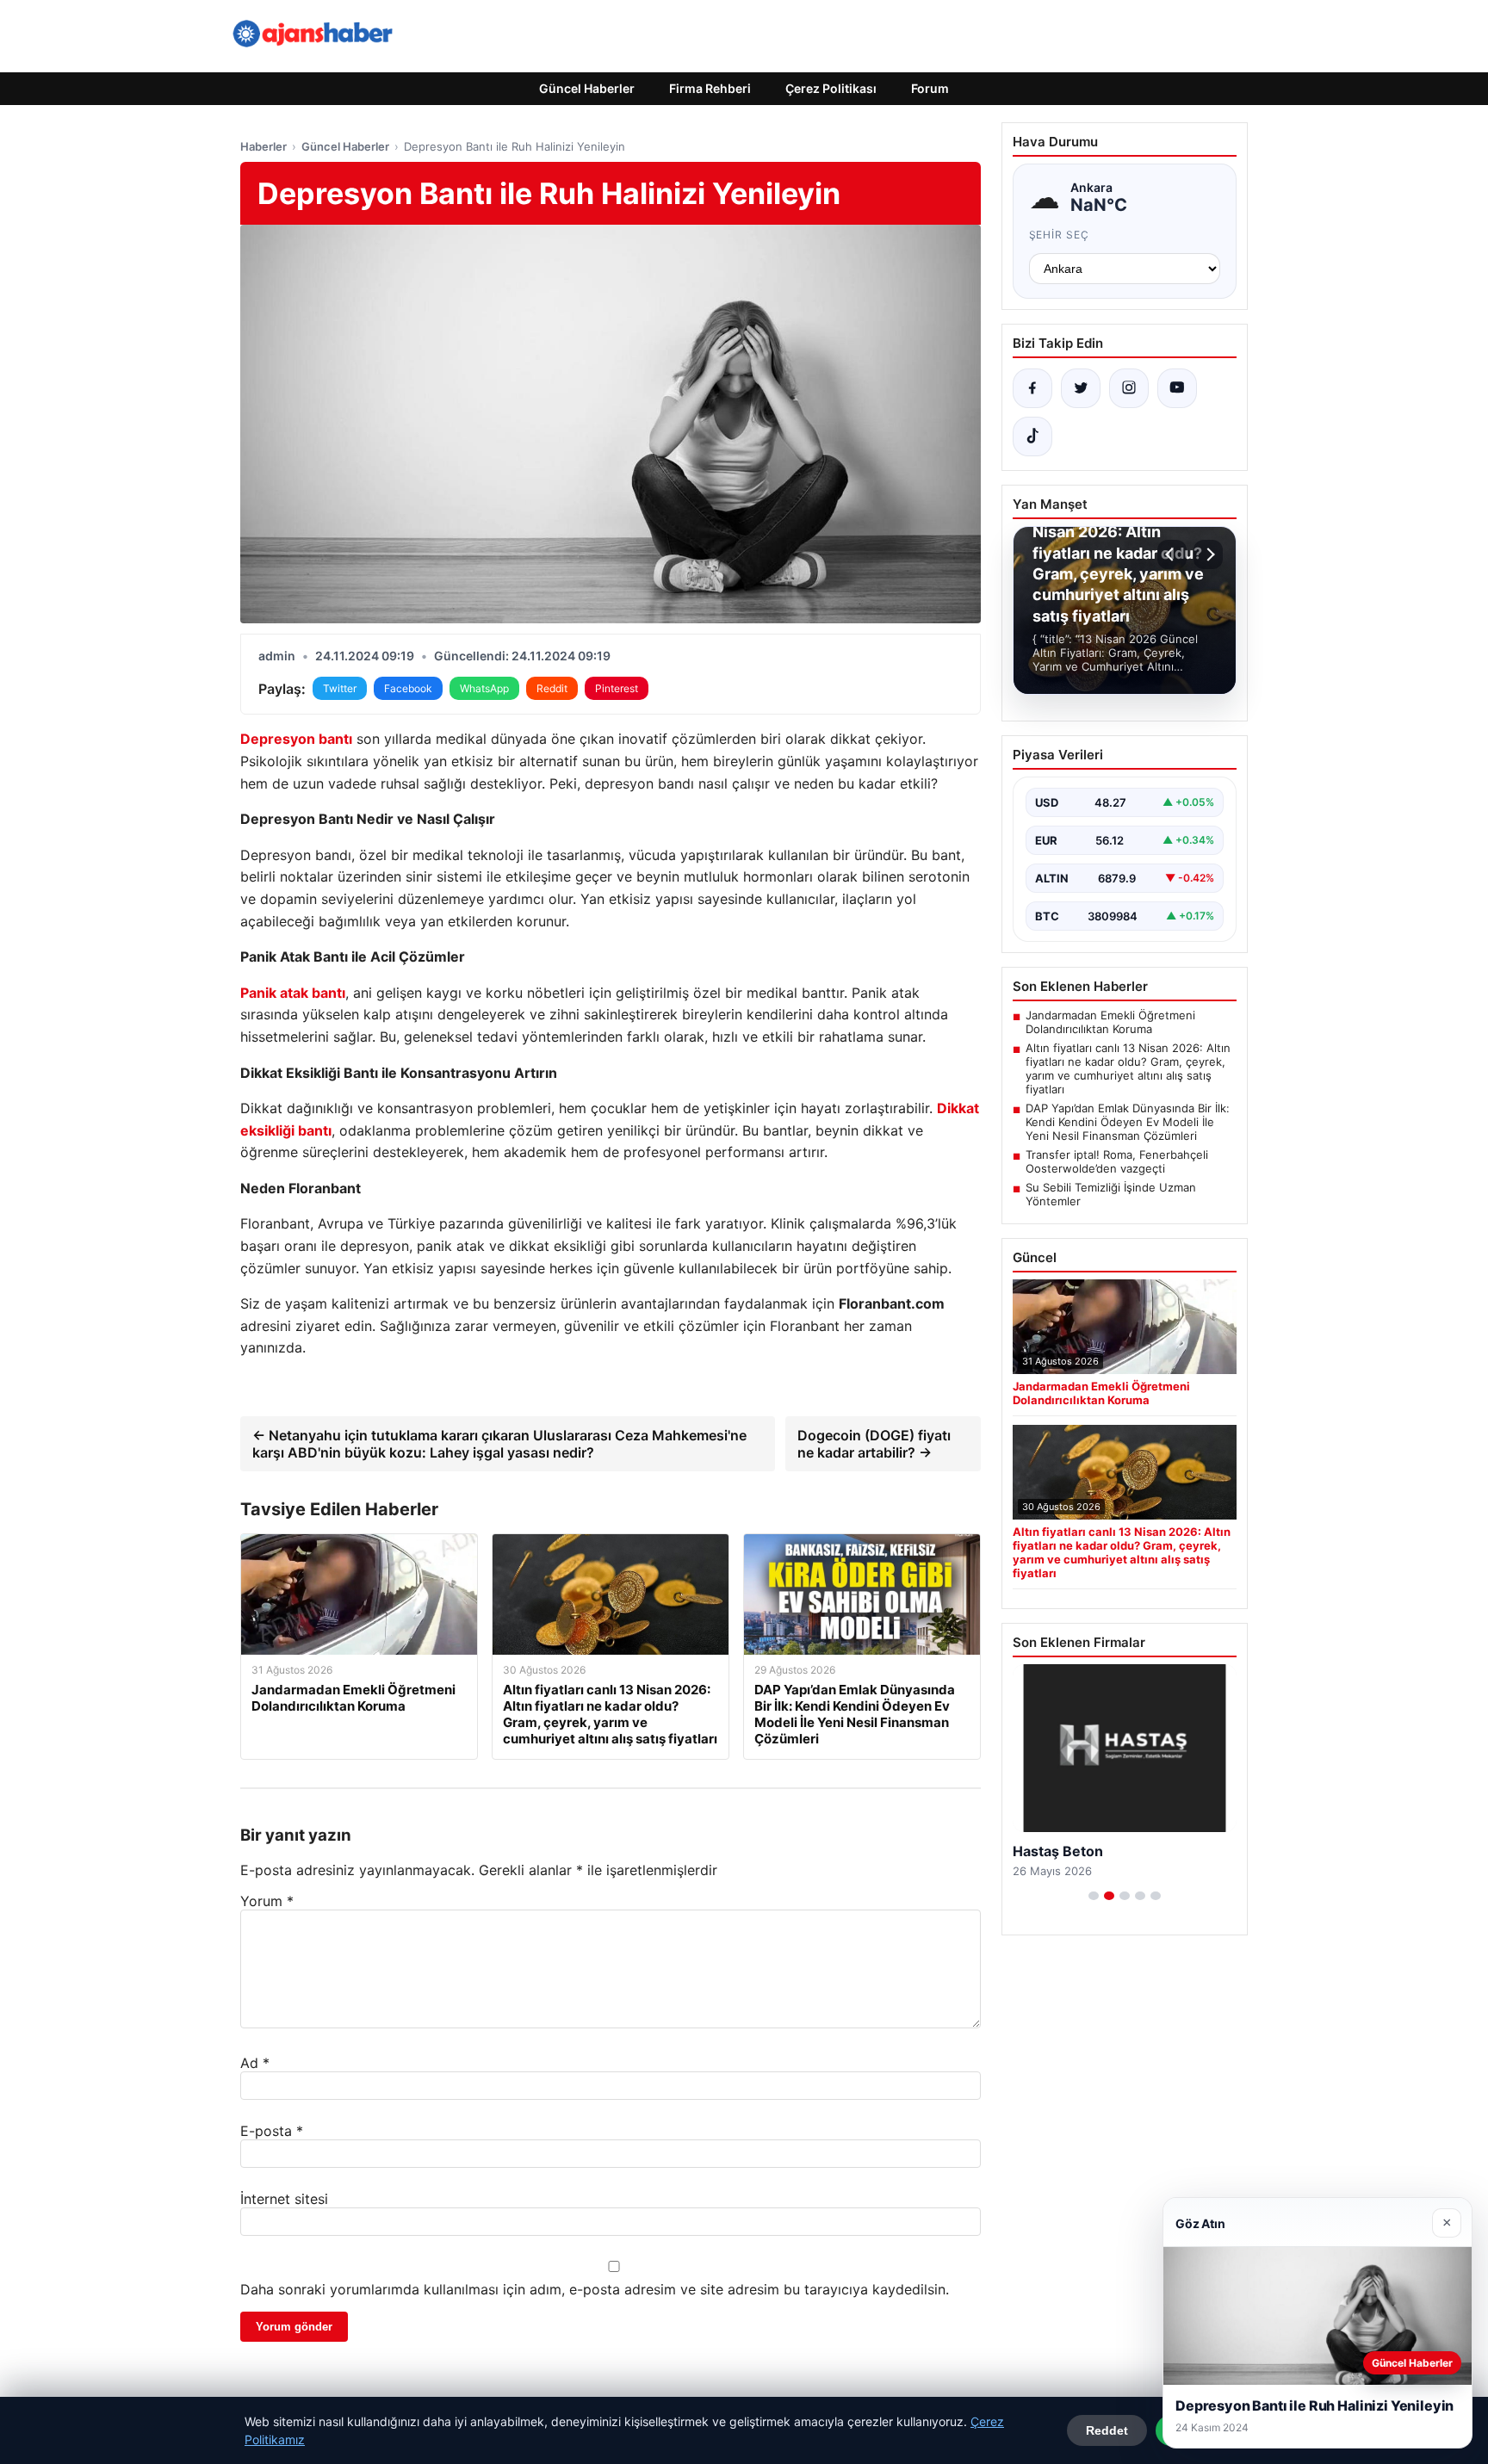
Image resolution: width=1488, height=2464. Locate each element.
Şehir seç (1060, 235)
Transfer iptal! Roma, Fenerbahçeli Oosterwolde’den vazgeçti (1117, 1161)
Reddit (552, 688)
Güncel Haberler (587, 88)
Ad (255, 2063)
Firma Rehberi (710, 88)
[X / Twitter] (1081, 388)
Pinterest (617, 688)
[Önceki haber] (1172, 554)
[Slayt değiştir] (1094, 1896)
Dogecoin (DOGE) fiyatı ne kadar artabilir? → (874, 1444)
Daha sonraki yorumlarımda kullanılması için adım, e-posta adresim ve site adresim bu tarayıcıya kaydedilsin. (595, 2289)
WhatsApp (484, 688)
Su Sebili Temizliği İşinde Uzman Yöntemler (1111, 1194)
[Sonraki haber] (1208, 554)
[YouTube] (1177, 388)
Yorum (267, 1901)
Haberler (263, 146)
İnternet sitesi (284, 2199)
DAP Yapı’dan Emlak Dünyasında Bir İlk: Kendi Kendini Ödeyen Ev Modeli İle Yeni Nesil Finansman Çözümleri (1128, 1122)
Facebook (408, 688)
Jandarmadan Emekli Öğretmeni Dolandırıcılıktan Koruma (1110, 1022)
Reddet (1107, 2430)
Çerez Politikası (831, 88)
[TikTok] (1032, 436)
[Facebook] (1032, 388)
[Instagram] (1129, 388)
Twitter (340, 688)
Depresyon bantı (296, 739)
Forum (930, 88)
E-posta (272, 2131)
